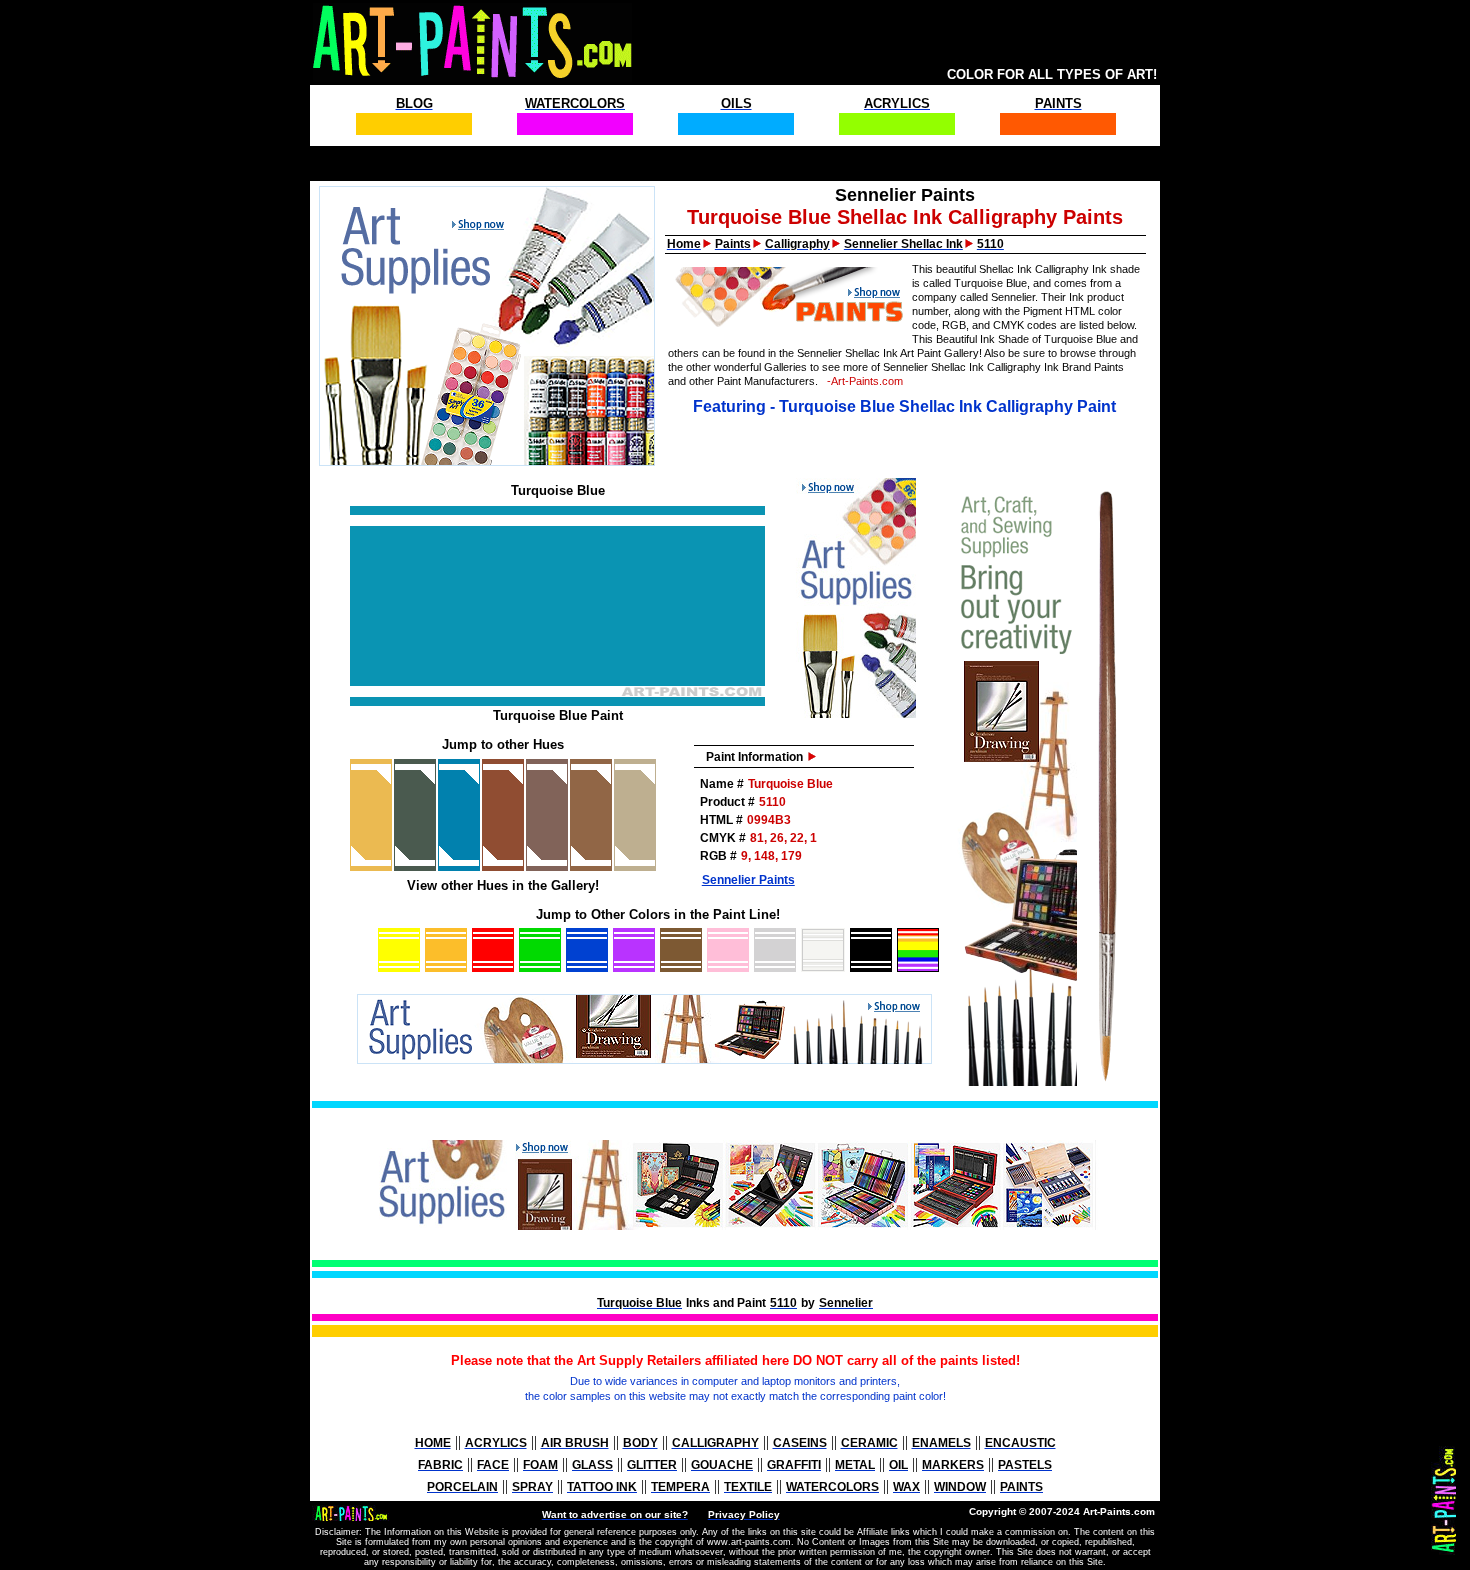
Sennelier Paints (748, 880)
